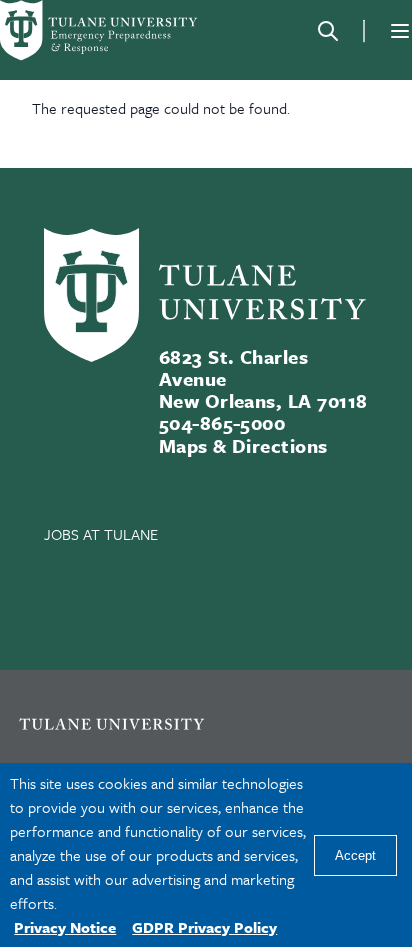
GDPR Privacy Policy (204, 927)
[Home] (100, 30)
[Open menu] (400, 31)
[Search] (328, 31)
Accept (355, 855)
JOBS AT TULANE (101, 534)
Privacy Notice (65, 927)
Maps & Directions (243, 445)
